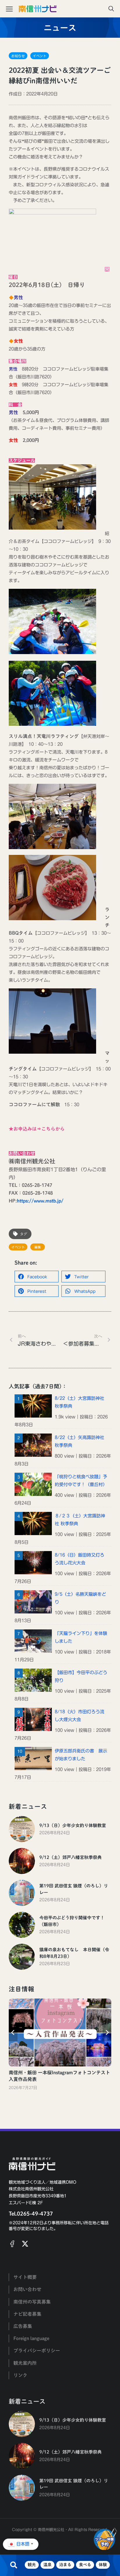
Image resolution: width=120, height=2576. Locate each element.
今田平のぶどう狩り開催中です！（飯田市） (72, 1921)
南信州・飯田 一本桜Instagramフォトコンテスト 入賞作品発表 (59, 2076)
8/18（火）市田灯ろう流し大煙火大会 (80, 1716)
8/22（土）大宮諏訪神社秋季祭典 (80, 1402)
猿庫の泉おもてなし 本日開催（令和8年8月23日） (74, 1953)
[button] (37, 1277)
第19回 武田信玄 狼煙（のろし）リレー (74, 1889)
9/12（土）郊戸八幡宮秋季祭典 (70, 1857)
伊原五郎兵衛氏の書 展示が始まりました (81, 1755)
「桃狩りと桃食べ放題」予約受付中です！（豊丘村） (81, 1481)
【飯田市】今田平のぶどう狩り (81, 1676)
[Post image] (22, 1829)
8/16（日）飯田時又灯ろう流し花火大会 (80, 1559)
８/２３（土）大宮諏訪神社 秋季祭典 (80, 1520)
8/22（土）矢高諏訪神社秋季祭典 (80, 1441)
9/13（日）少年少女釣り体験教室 (73, 1825)
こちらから (53, 1129)
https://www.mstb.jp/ (40, 1201)
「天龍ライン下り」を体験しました (81, 1637)
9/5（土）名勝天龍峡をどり (80, 1598)
